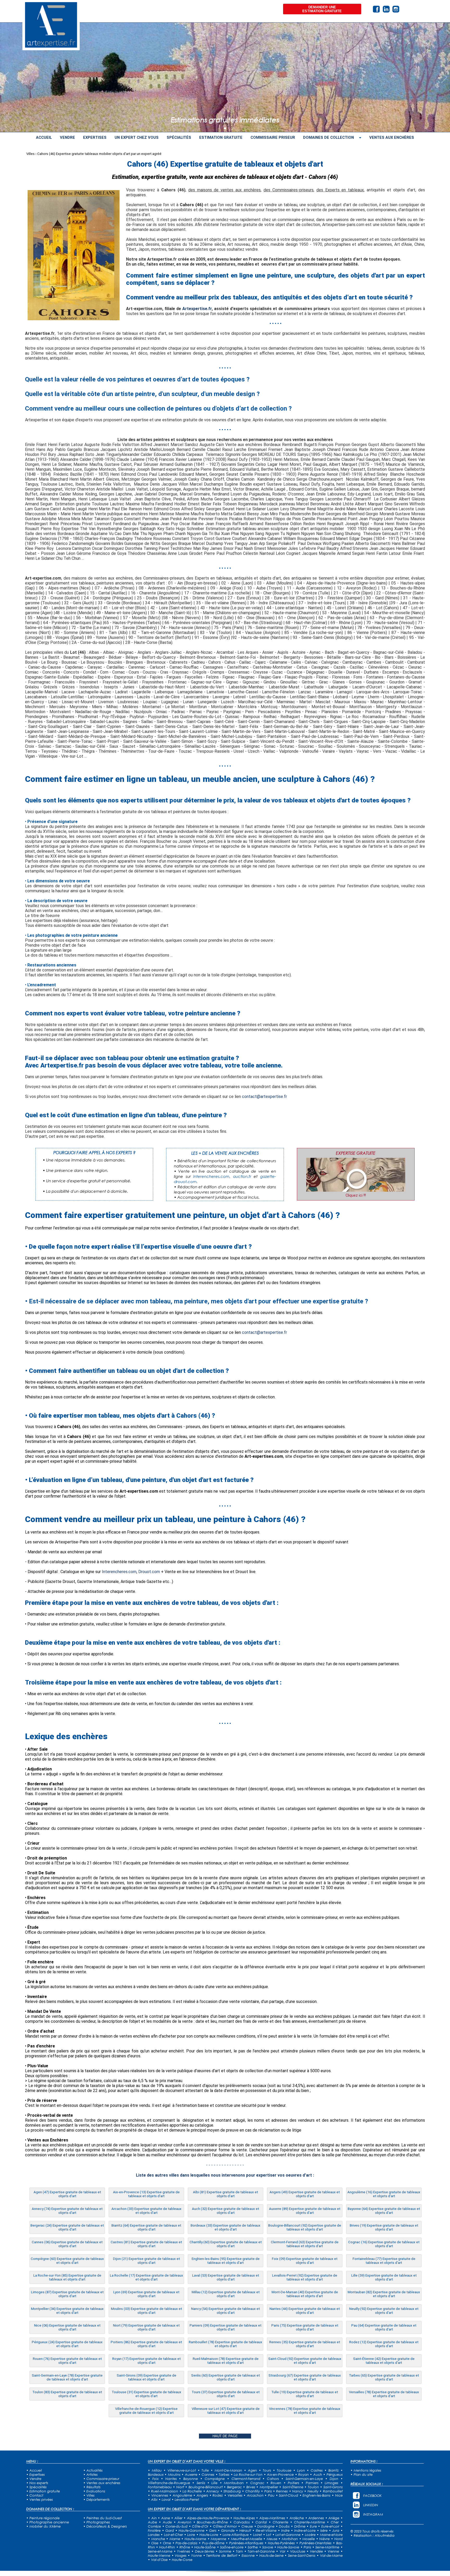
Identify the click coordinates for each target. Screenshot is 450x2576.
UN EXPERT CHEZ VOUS (137, 137)
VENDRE (67, 137)
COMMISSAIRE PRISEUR (273, 137)
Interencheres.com (119, 1572)
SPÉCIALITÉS (179, 137)
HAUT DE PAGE (225, 2436)
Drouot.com (149, 1572)
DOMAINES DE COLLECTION (329, 137)
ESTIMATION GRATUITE (221, 137)
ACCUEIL (44, 137)
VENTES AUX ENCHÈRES (392, 137)
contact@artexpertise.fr (264, 1097)
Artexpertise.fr (197, 309)
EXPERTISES (95, 137)
